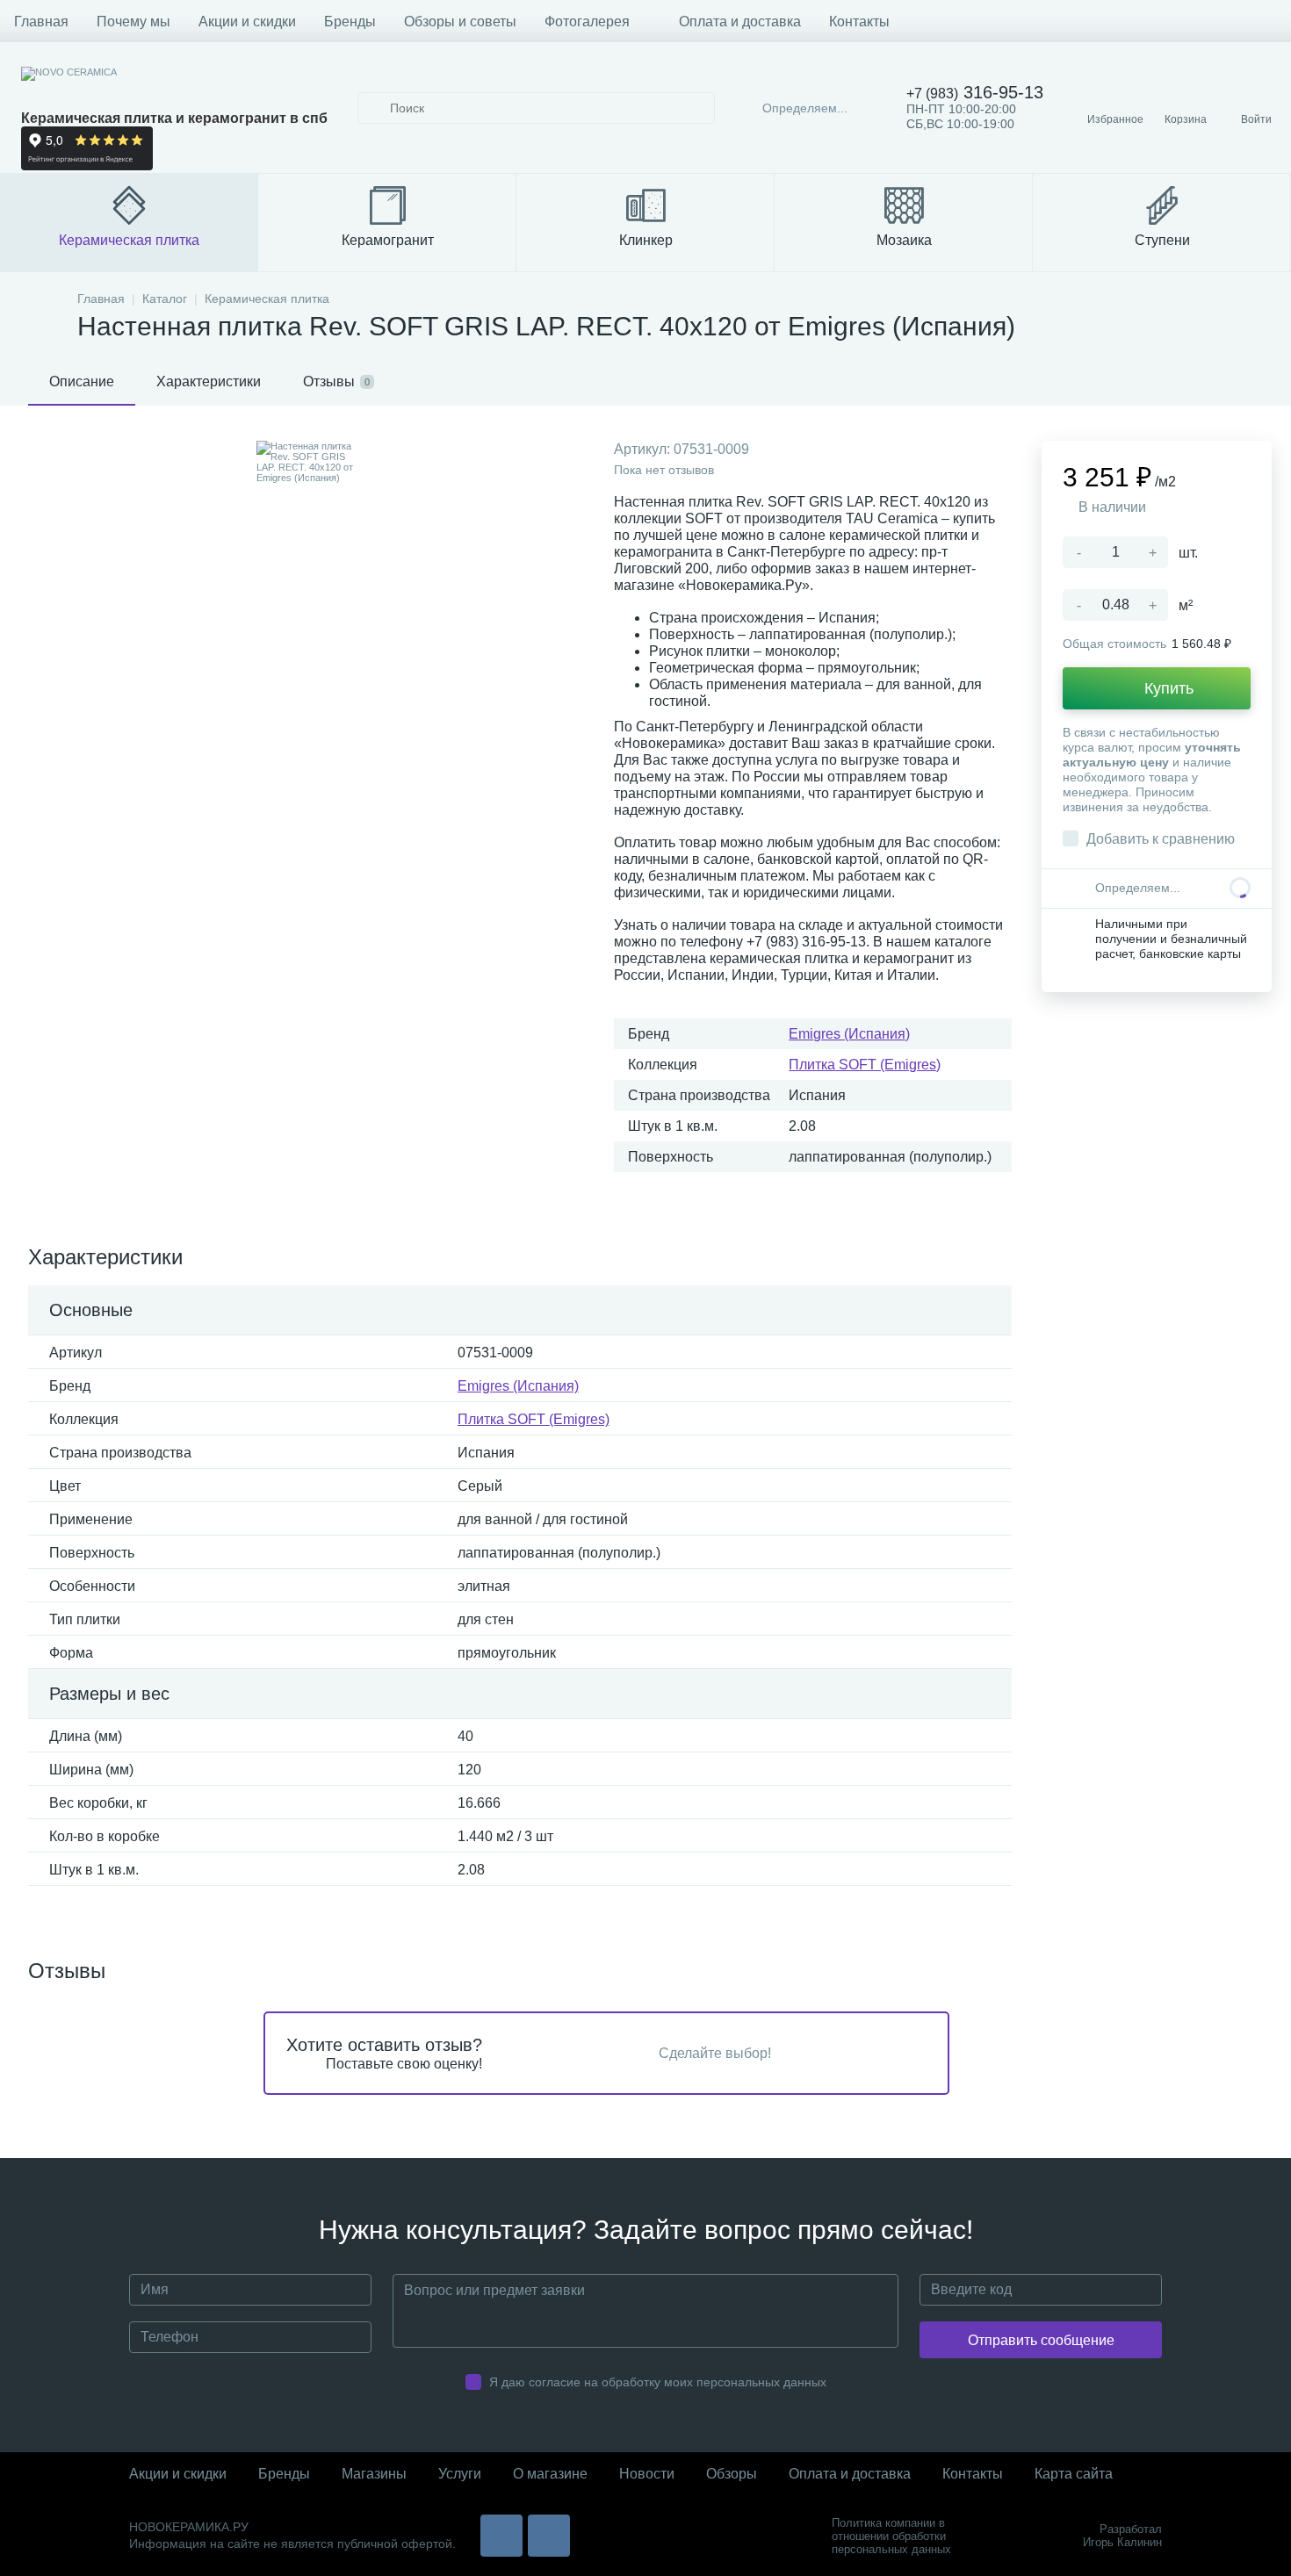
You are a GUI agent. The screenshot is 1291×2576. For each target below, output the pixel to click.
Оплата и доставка (740, 22)
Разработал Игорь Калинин (1122, 2536)
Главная (41, 22)
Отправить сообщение (1041, 2340)
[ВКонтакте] (501, 2536)
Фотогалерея (587, 22)
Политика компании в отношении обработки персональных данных (891, 2536)
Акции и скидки (247, 22)
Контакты (859, 22)
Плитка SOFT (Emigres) (865, 1065)
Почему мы (133, 22)
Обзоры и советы (460, 22)
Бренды (350, 22)
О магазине (550, 2474)
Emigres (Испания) (849, 1034)
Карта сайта (1074, 2474)
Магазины (374, 2474)
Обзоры (732, 2474)
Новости (647, 2474)
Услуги (460, 2474)
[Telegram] (549, 2536)
